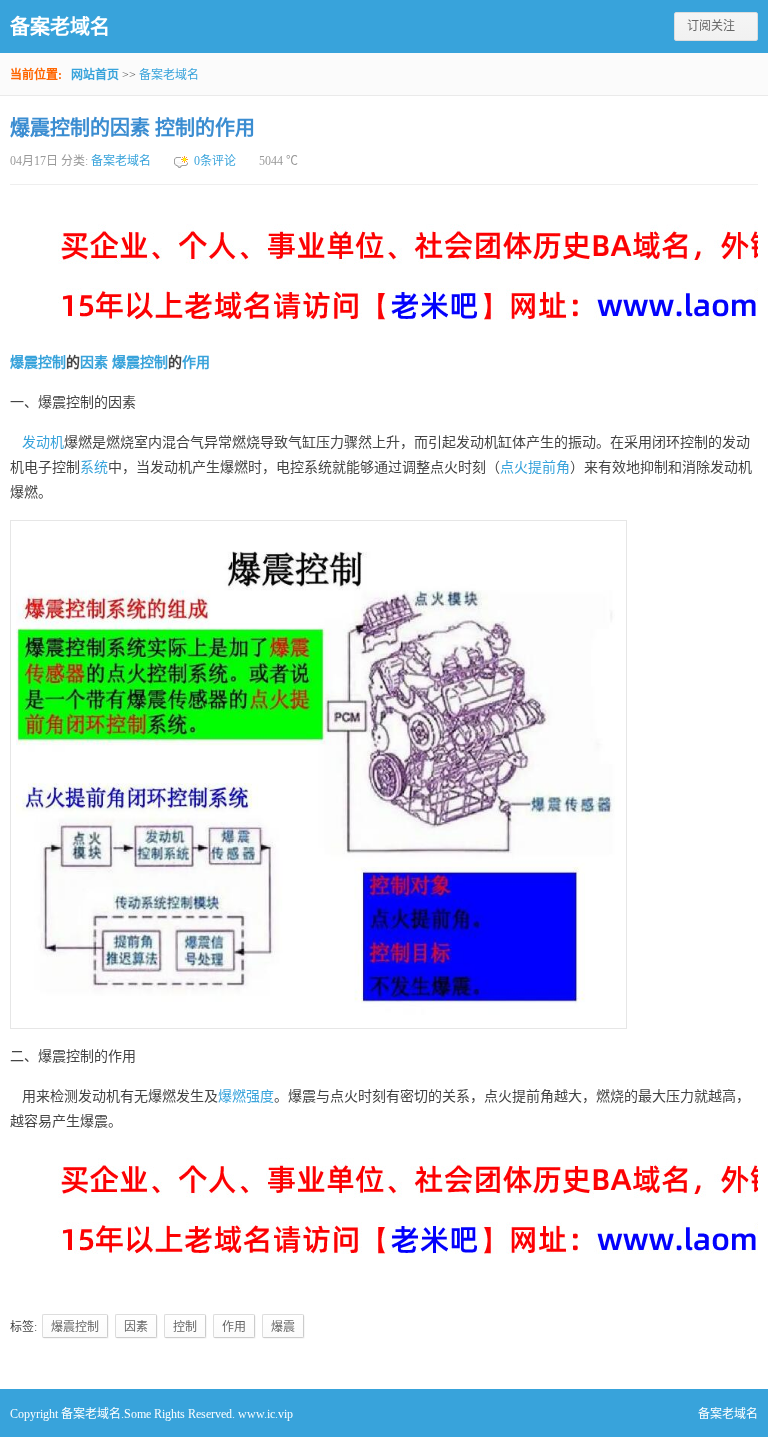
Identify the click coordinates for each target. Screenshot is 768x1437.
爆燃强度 (246, 1096)
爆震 (126, 362)
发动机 (43, 442)
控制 (154, 362)
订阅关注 (711, 26)
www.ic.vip (265, 1414)
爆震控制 (38, 362)
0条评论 (215, 161)
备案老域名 (60, 27)
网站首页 (95, 75)
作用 (196, 362)
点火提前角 (535, 467)
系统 (94, 467)
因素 (94, 362)
